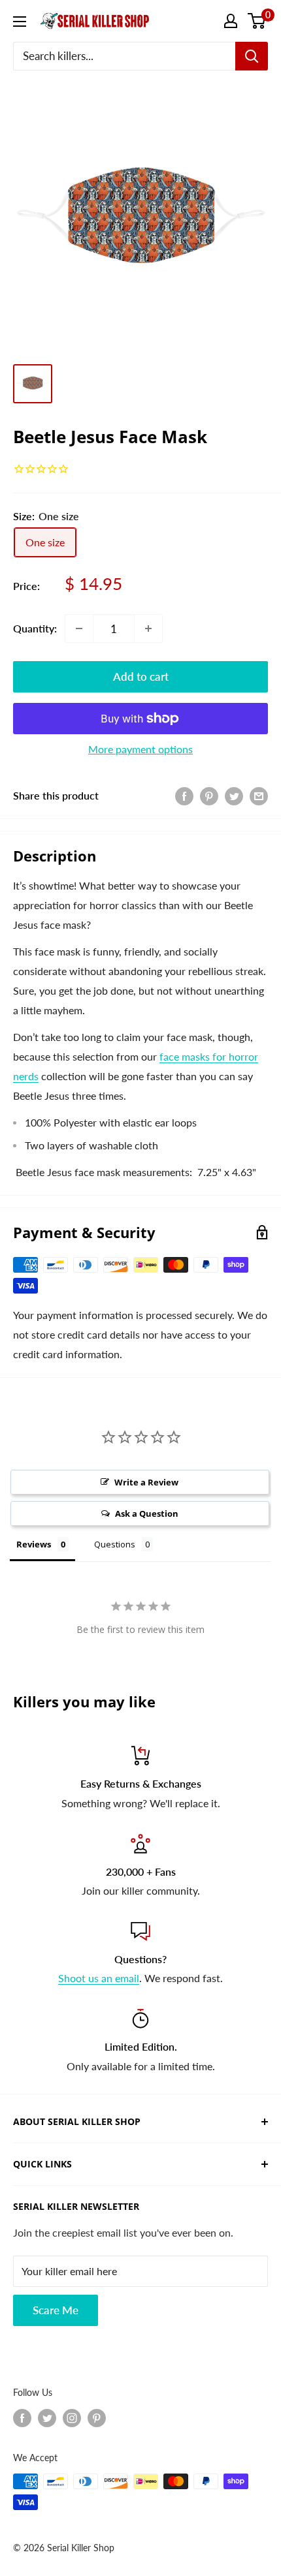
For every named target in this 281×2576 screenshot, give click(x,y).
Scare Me (56, 2310)
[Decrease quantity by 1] (79, 628)
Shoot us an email (99, 1978)
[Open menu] (20, 22)
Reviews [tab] (34, 1544)
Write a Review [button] (146, 1482)
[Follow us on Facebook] (22, 2417)
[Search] (252, 56)
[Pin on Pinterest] (209, 795)
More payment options (140, 749)
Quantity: (35, 628)
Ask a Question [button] (147, 1513)
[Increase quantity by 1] (148, 628)
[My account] (231, 21)
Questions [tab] (115, 1544)
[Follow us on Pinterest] (97, 2417)
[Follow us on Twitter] (47, 2417)
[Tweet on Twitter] (234, 795)
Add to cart (141, 676)
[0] (257, 21)
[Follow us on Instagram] (72, 2417)
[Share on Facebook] (184, 795)
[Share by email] (259, 795)
